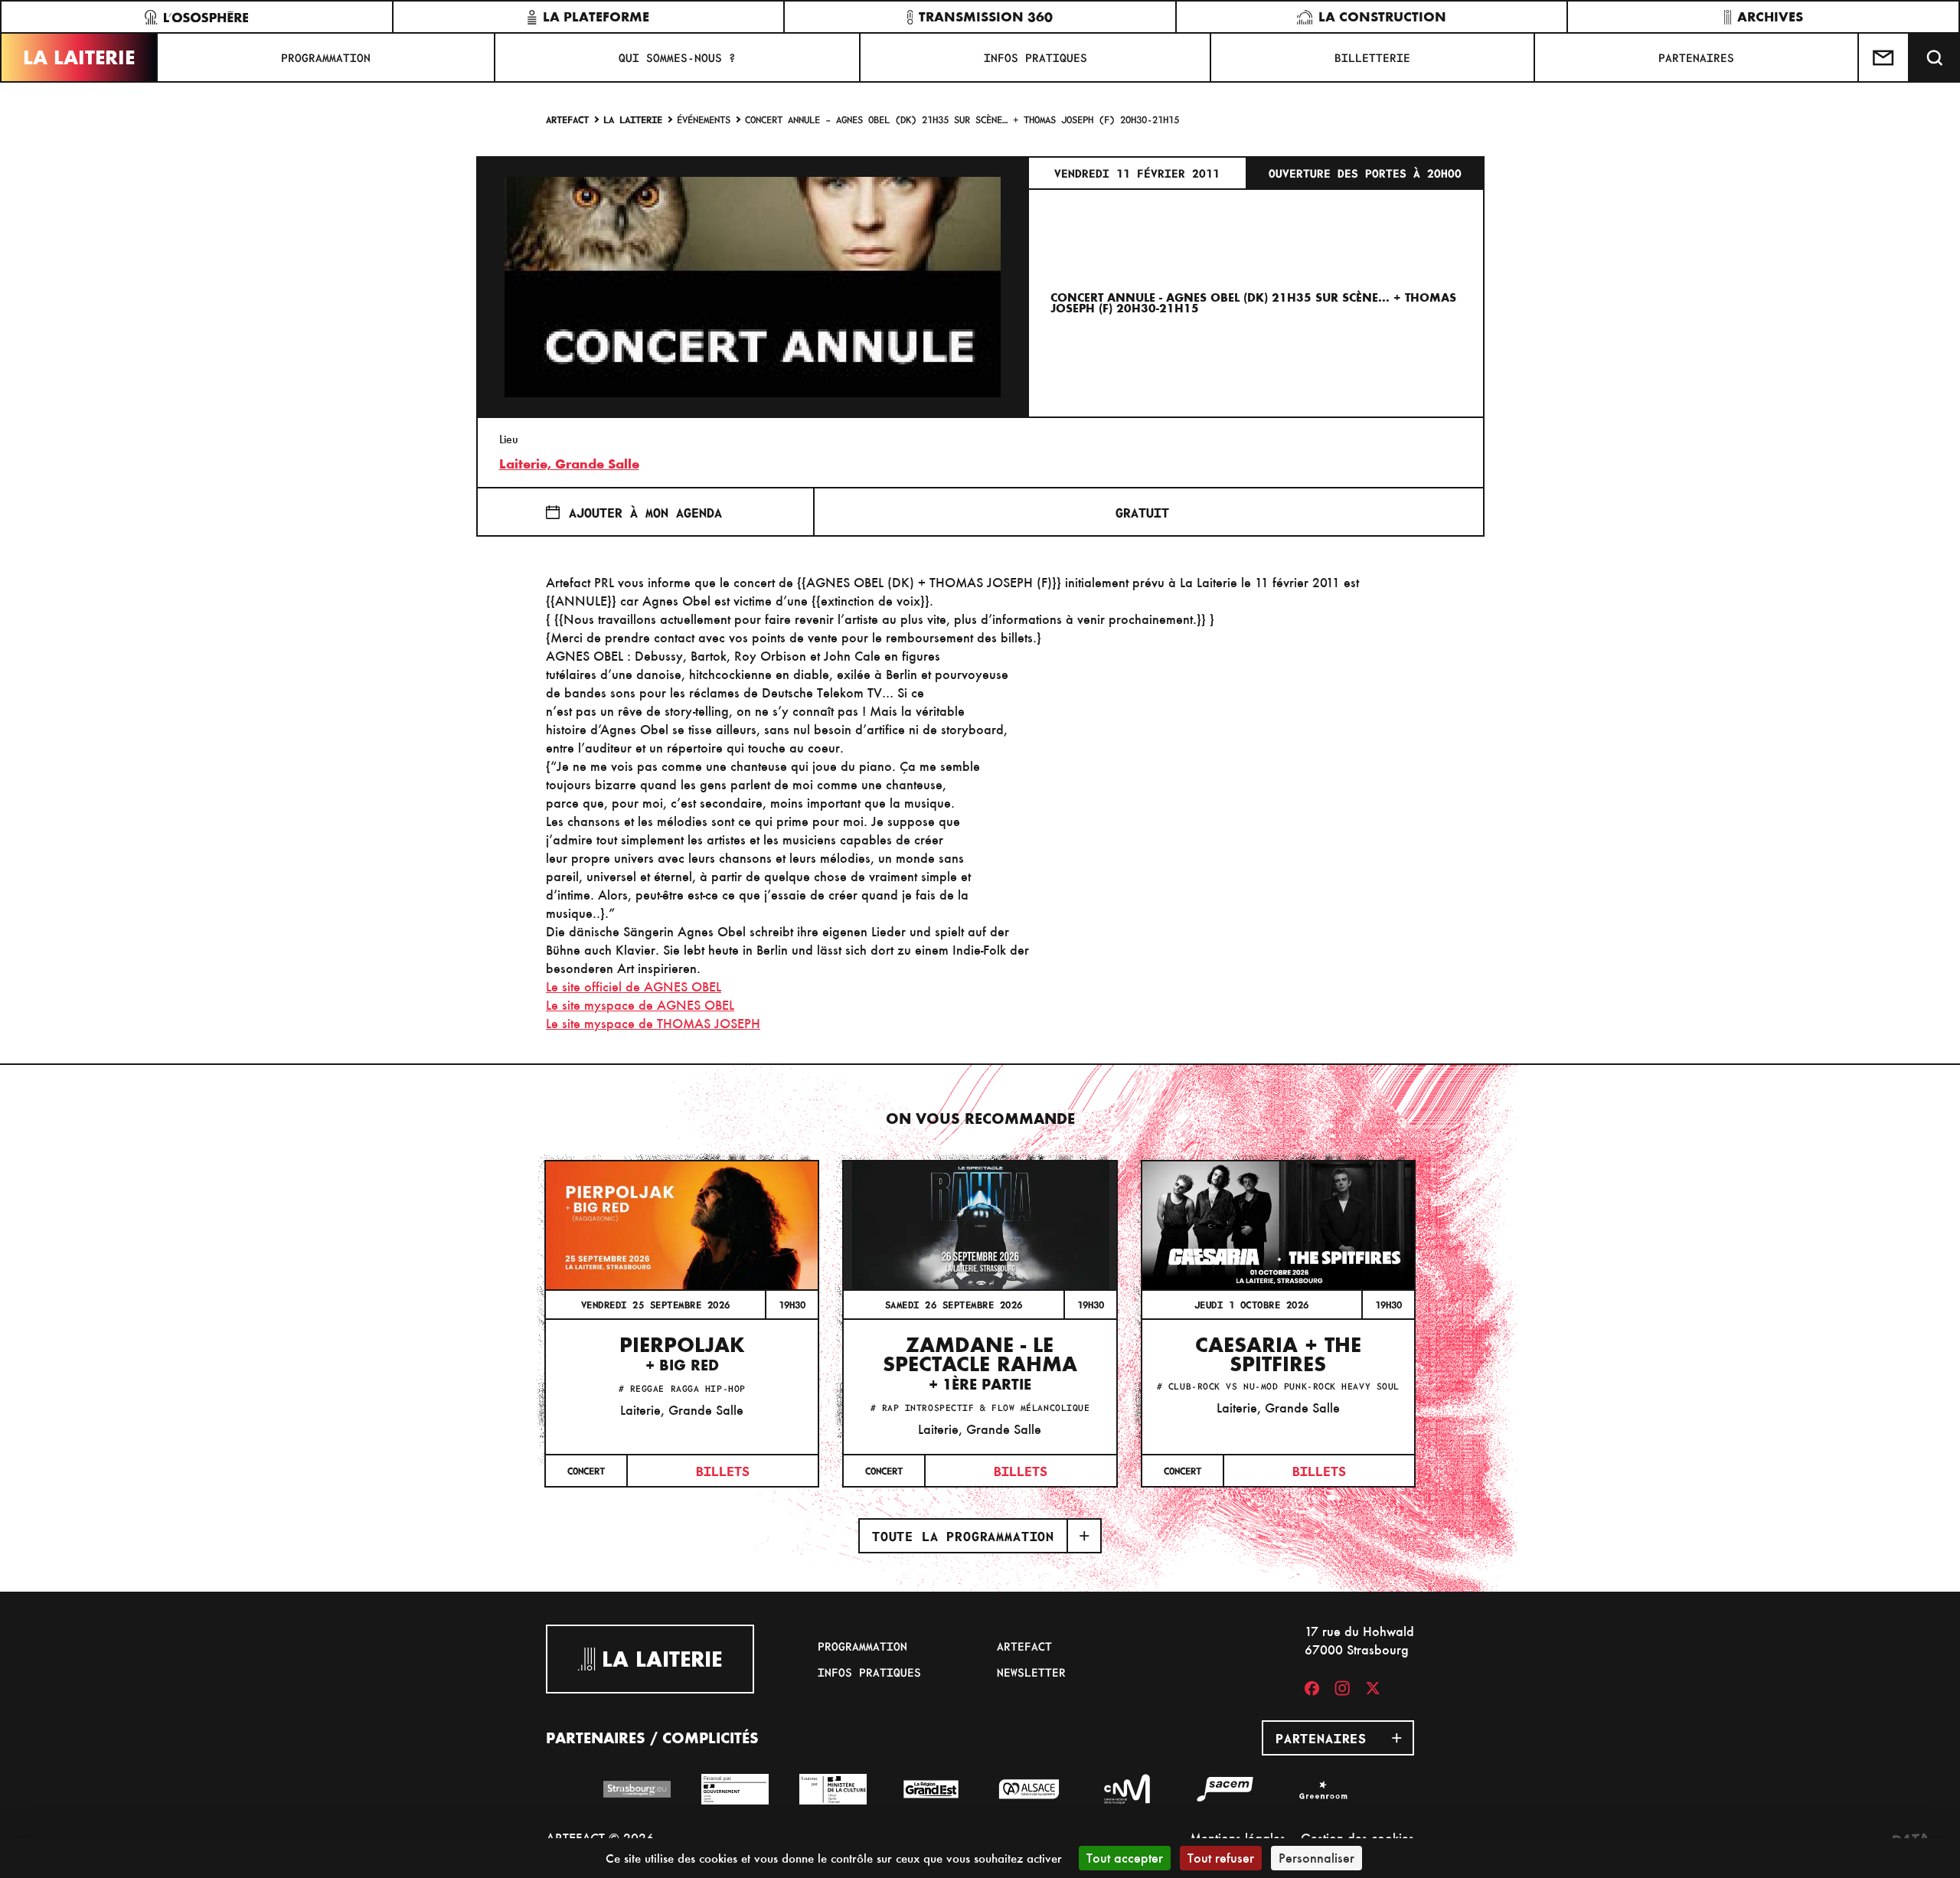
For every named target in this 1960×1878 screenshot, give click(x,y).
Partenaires (1696, 57)
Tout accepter (1125, 1858)
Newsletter (1031, 1672)
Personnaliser (1316, 1858)
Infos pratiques (1036, 57)
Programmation (326, 57)
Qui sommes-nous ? (677, 57)
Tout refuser (1221, 1858)
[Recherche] (1935, 57)
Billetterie (1372, 57)
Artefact (567, 119)
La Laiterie (79, 57)
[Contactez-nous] (1884, 57)
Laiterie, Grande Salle (569, 464)
